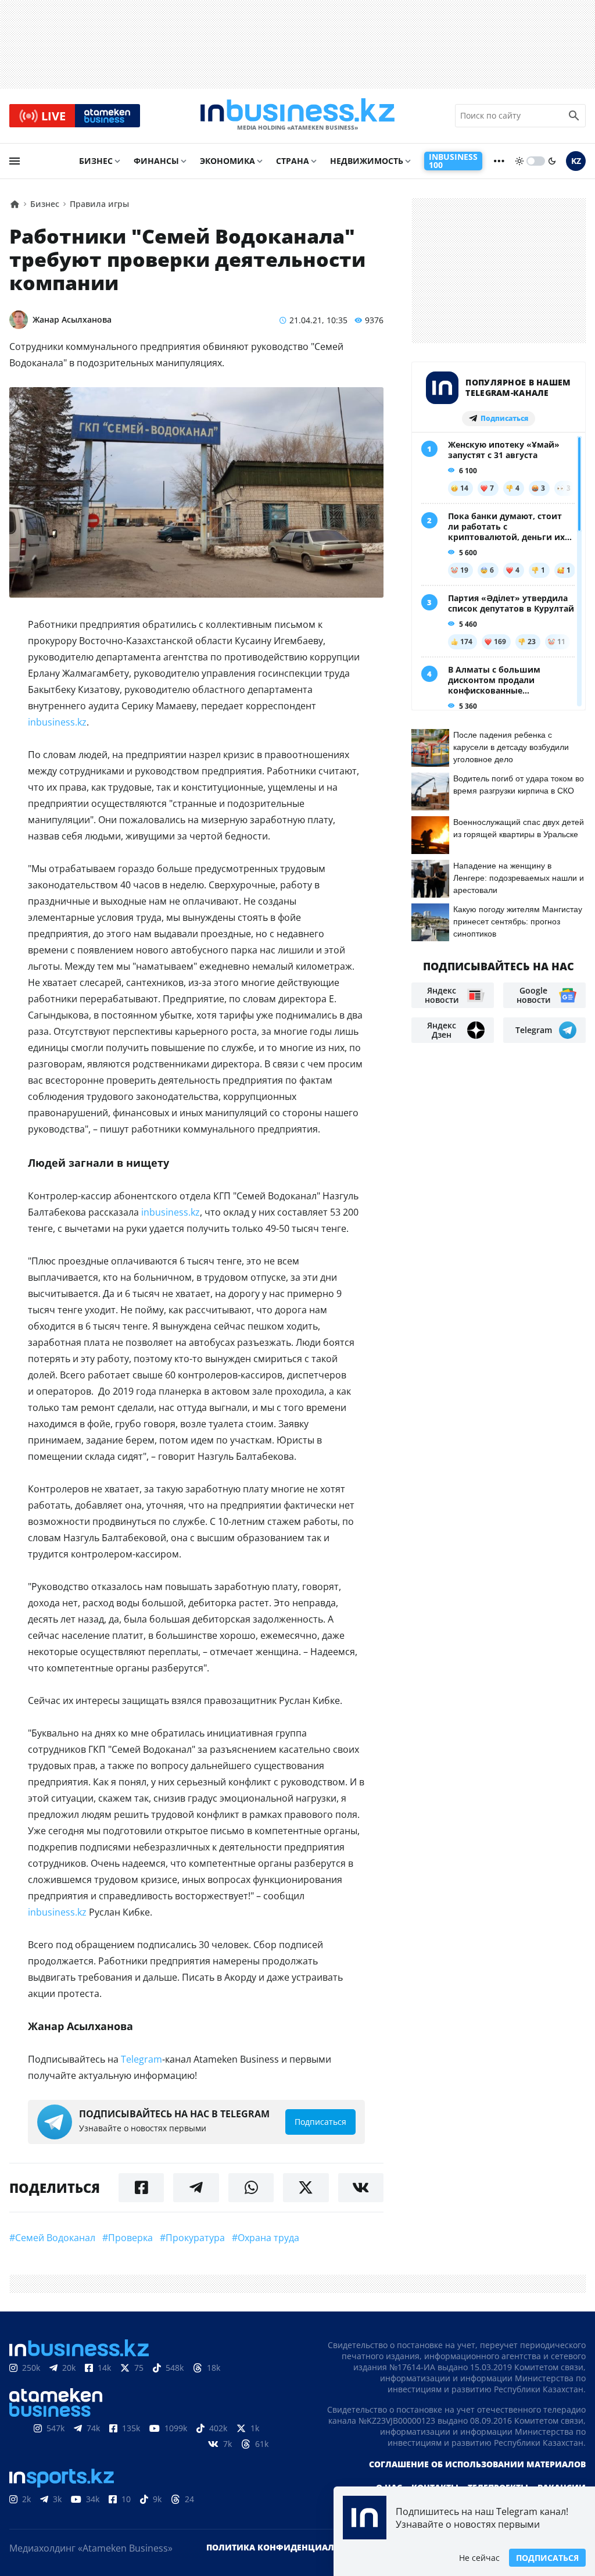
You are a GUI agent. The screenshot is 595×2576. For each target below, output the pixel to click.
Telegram (141, 2059)
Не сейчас (479, 2558)
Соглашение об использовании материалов (477, 2464)
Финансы (156, 161)
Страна (293, 161)
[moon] (552, 161)
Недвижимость (367, 161)
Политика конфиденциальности (288, 2547)
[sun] (519, 161)
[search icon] (574, 116)
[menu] (15, 161)
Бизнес (96, 161)
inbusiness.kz (57, 722)
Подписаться (547, 2558)
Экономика (227, 161)
